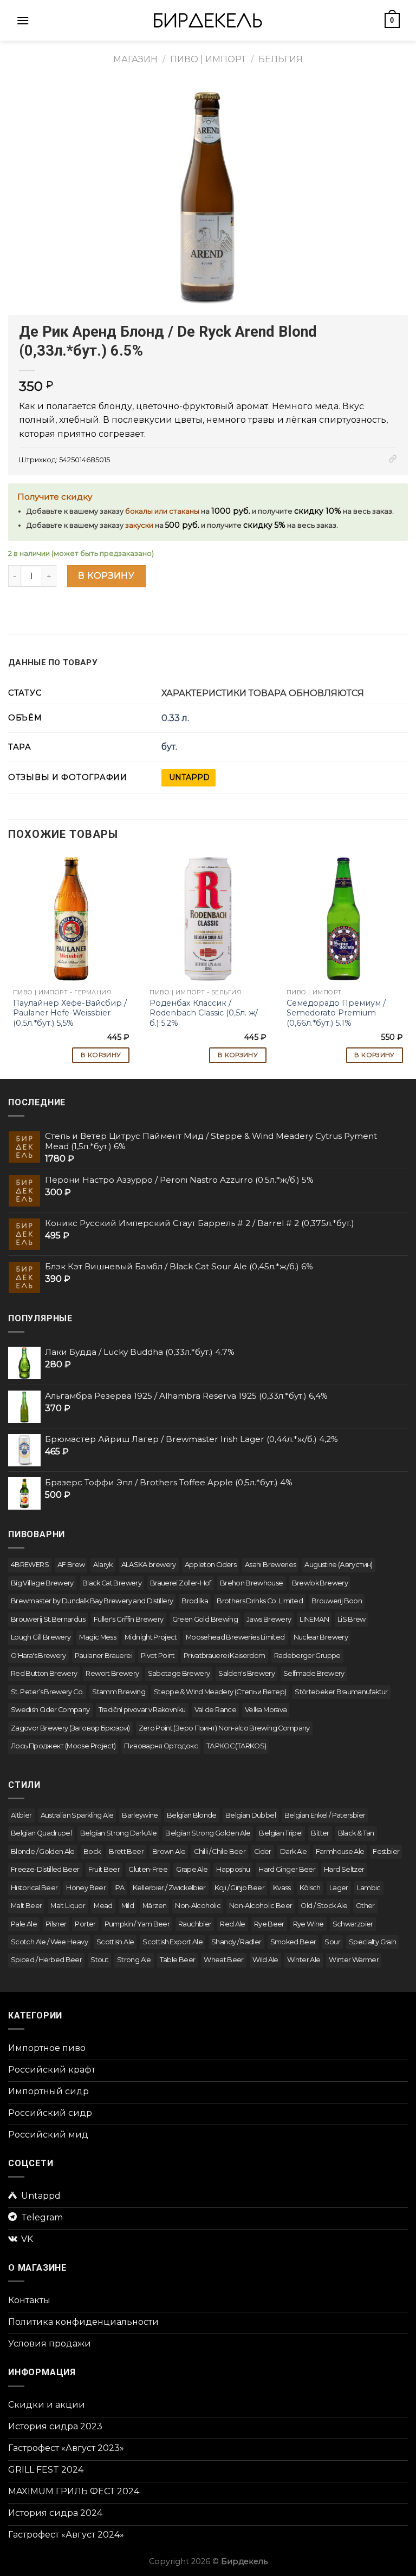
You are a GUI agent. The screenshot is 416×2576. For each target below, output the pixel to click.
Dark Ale (294, 1851)
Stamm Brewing (119, 1692)
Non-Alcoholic (198, 1906)
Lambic (369, 1888)
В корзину (106, 576)
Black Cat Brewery (112, 1583)
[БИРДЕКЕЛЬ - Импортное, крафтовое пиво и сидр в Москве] (208, 20)
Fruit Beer (104, 1869)
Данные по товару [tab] (53, 663)
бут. (169, 747)
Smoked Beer (293, 1942)
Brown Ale (169, 1851)
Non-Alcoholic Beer (261, 1906)
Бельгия (281, 59)
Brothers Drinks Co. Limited (260, 1601)
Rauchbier (195, 1924)
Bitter (320, 1833)
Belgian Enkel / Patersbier (325, 1815)
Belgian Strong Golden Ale (208, 1833)
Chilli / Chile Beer (220, 1851)
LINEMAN (314, 1619)
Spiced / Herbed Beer (46, 1960)
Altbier (21, 1815)
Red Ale (233, 1924)
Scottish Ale (115, 1942)
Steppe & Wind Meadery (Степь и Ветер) (220, 1692)
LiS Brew (352, 1619)
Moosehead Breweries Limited (235, 1637)
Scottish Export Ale (173, 1942)
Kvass (282, 1888)
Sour (332, 1942)
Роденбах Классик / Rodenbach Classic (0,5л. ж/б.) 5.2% (204, 1013)
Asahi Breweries (270, 1565)
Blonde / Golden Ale (43, 1851)
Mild (128, 1906)
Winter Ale (304, 1960)
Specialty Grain (372, 1942)
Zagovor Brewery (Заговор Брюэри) (70, 1728)
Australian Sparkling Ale (77, 1815)
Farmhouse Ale (340, 1851)
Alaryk (103, 1565)
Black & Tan (356, 1833)
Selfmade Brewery (314, 1673)
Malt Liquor (68, 1906)
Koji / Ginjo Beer (239, 1888)
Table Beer (178, 1960)
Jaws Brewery (269, 1619)
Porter (85, 1924)
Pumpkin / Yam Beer (137, 1924)
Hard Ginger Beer (287, 1869)
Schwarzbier (353, 1924)
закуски (139, 525)
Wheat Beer (224, 1960)
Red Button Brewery (44, 1673)
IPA (119, 1888)
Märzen (154, 1906)
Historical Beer (34, 1888)
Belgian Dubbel (251, 1815)
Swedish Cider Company (50, 1710)
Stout (99, 1960)
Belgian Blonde (192, 1815)
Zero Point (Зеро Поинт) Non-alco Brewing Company (224, 1728)
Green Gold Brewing (205, 1619)
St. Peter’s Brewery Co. (47, 1692)
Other (365, 1906)
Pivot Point (158, 1656)
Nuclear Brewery (321, 1637)
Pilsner (56, 1924)
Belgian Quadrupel (41, 1833)
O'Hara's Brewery (38, 1656)
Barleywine (140, 1815)
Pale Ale (24, 1924)
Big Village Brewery (42, 1583)
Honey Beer (86, 1888)
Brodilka (195, 1601)
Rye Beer (269, 1924)
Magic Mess (97, 1637)
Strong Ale (134, 1960)
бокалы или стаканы (162, 511)
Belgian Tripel (281, 1833)
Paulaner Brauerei (103, 1656)
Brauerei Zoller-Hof (181, 1583)
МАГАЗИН (135, 59)
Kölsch (310, 1888)
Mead (103, 1906)
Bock (92, 1851)
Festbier (386, 1851)
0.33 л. (175, 718)
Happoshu (233, 1869)
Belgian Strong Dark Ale (118, 1833)
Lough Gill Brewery (41, 1637)
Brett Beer (126, 1851)
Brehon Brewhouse (252, 1583)
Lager (339, 1888)
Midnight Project (151, 1637)
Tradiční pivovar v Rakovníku (142, 1710)
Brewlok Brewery (320, 1583)
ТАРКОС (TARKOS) (236, 1746)
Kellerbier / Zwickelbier (169, 1888)
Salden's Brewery (246, 1673)
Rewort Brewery (112, 1673)
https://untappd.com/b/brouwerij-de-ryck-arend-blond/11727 (188, 778)
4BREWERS (30, 1565)
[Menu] (23, 20)
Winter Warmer (354, 1960)
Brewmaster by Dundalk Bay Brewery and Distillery (92, 1601)
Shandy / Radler (236, 1942)
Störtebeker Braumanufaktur (341, 1692)
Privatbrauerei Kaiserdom (225, 1656)
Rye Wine (308, 1924)
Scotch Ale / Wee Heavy (49, 1942)
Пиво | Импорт (208, 59)
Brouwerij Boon (337, 1601)
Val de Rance (215, 1710)
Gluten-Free (148, 1869)
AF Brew (71, 1565)
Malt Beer (26, 1906)
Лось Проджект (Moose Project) (63, 1746)
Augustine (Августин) (338, 1565)
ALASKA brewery (149, 1565)
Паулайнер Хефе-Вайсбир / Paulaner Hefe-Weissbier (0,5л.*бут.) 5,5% (70, 1013)
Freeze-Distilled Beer (45, 1869)
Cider (263, 1851)
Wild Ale (265, 1960)
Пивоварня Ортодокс (161, 1746)
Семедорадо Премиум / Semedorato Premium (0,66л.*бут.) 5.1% (336, 1013)
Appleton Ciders (210, 1565)
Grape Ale (192, 1869)
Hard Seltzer (344, 1869)
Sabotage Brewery (179, 1673)
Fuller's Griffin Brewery (129, 1619)
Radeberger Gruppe (307, 1656)
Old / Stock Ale (324, 1906)
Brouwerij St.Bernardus (48, 1619)
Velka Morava (266, 1710)
